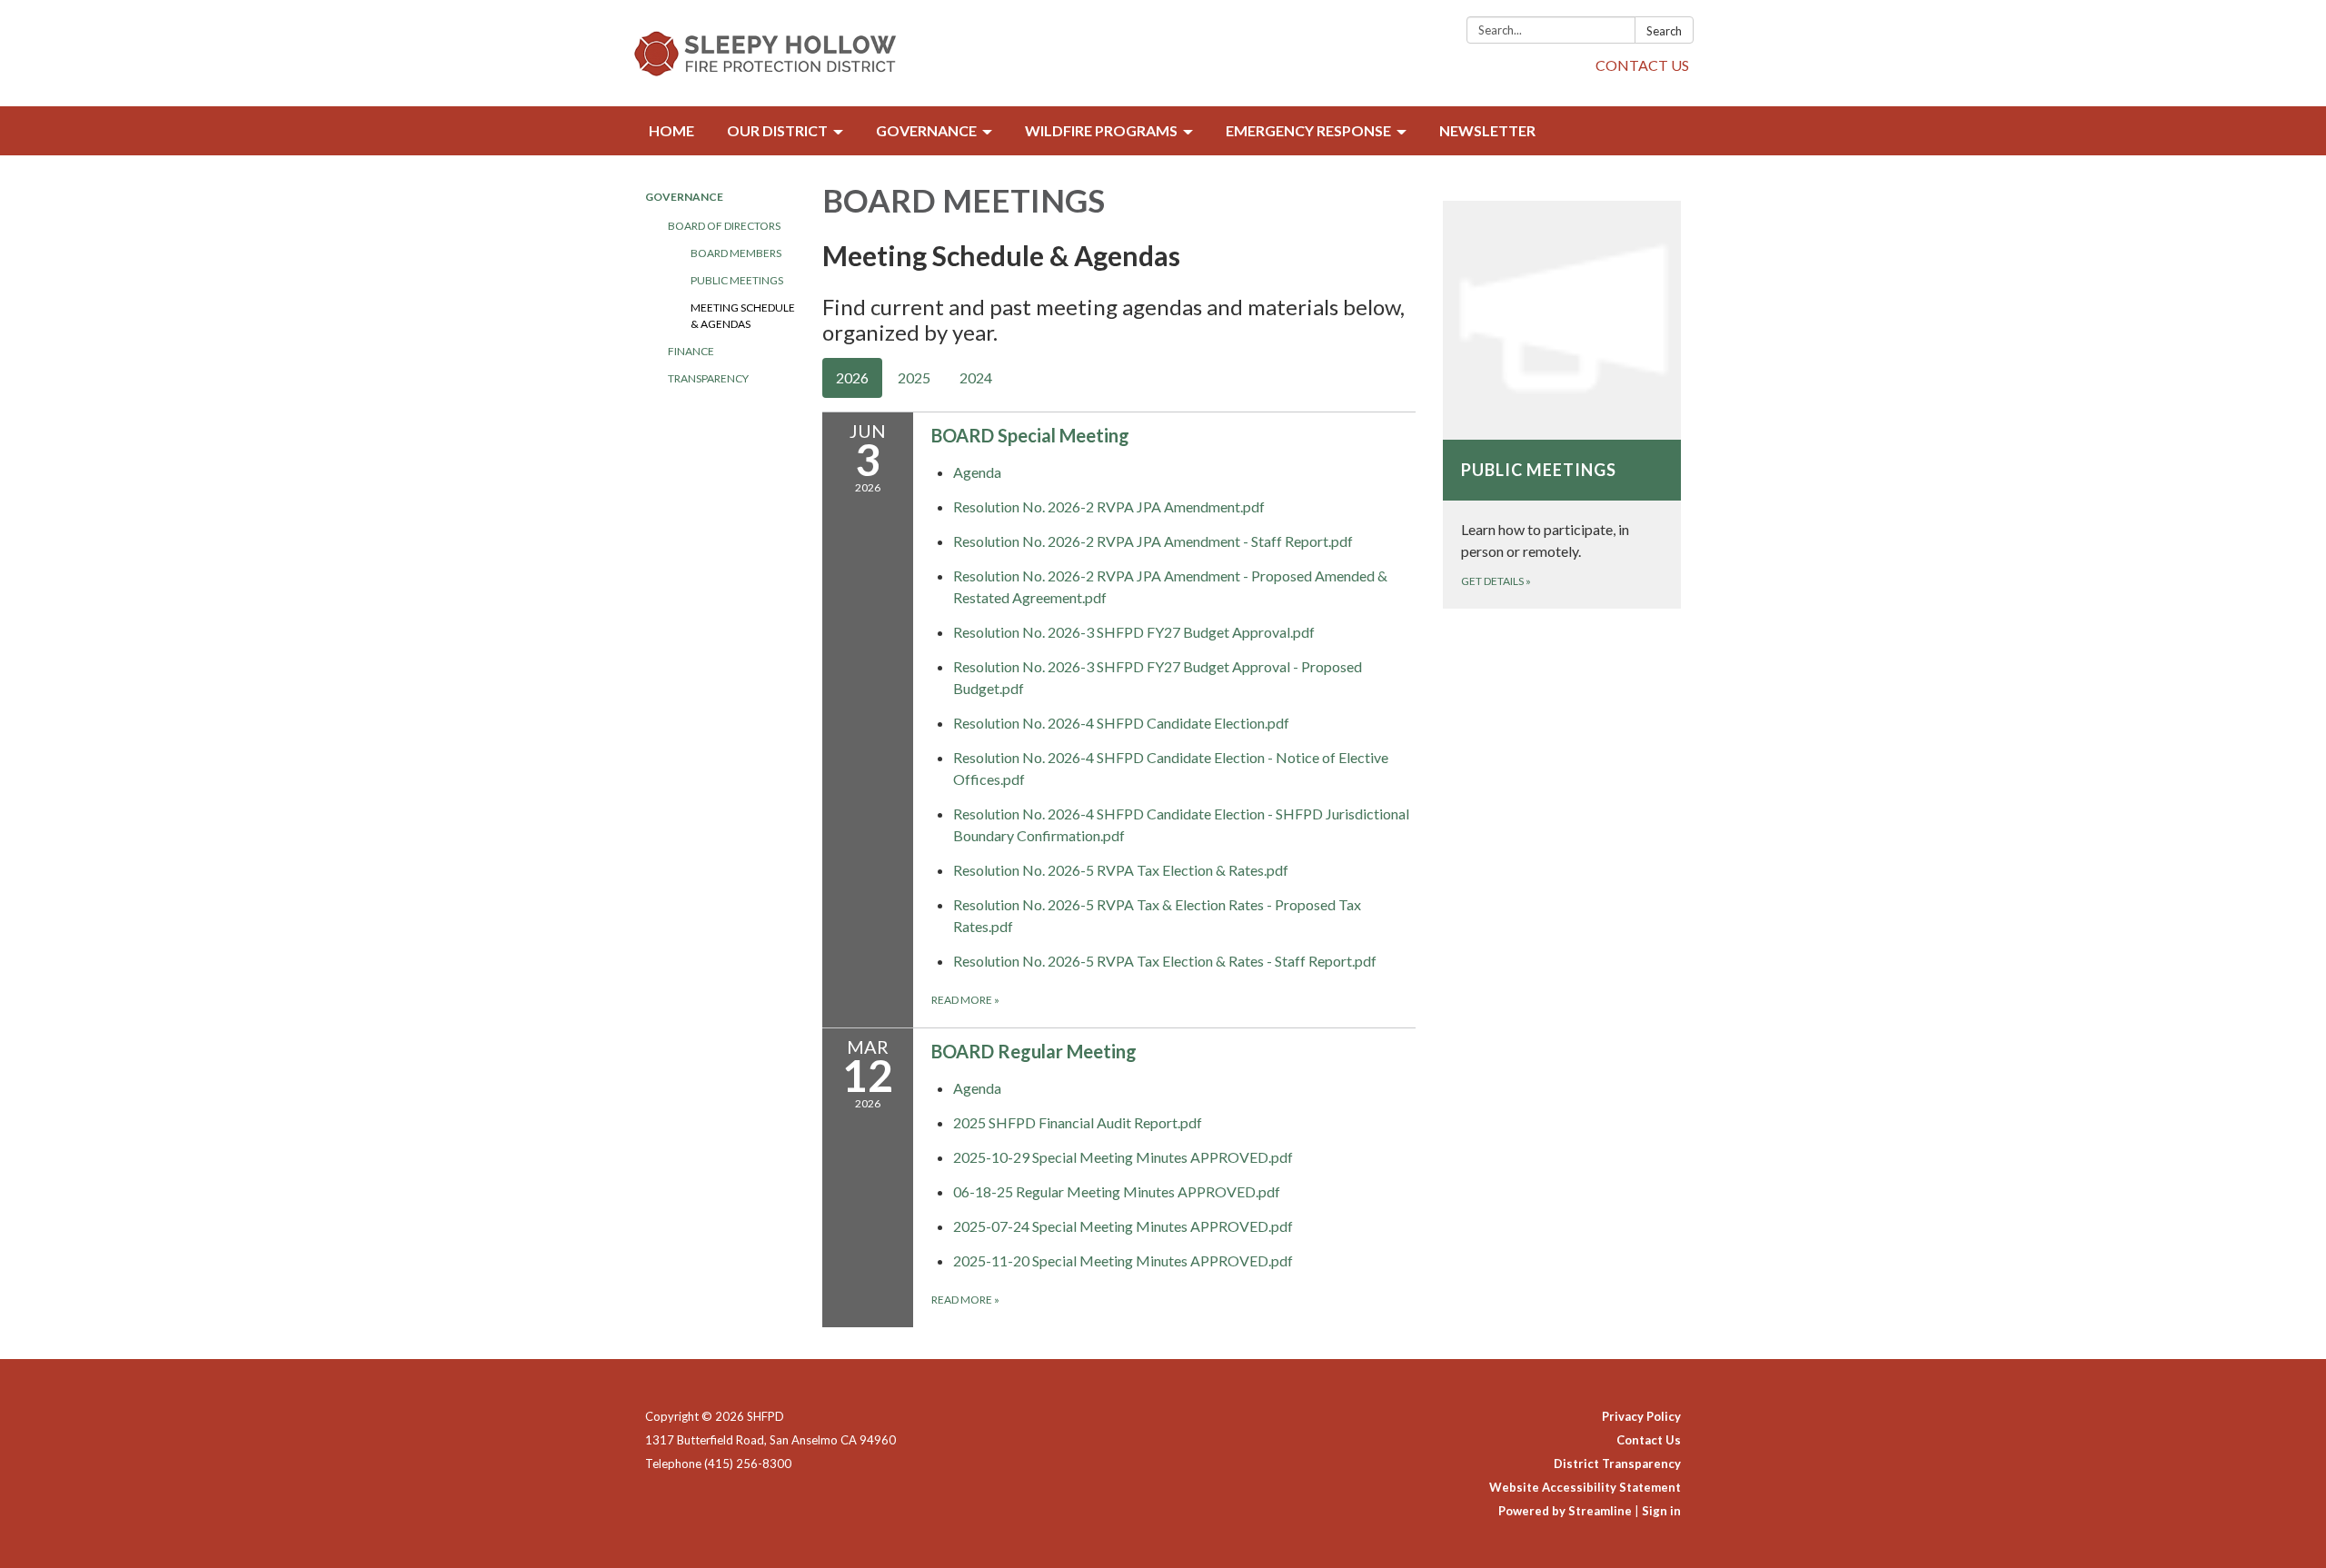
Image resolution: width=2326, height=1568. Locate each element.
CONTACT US (1642, 65)
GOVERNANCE (684, 197)
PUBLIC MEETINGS (737, 280)
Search (1664, 31)
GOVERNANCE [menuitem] (926, 130)
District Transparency (1617, 1464)
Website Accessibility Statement (1585, 1487)
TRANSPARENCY (708, 378)
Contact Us (1649, 1440)
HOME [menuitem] (671, 130)
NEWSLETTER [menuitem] (1487, 130)
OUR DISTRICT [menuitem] (777, 130)
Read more (965, 1000)
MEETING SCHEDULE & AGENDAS (743, 316)
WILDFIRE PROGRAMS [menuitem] (1101, 130)
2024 (976, 377)
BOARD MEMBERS (736, 253)
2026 (852, 377)
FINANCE (691, 351)
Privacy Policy (1641, 1416)
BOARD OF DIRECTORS (724, 226)
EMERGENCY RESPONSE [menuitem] (1308, 130)
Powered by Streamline (1565, 1511)
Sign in (1661, 1511)
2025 (914, 377)
